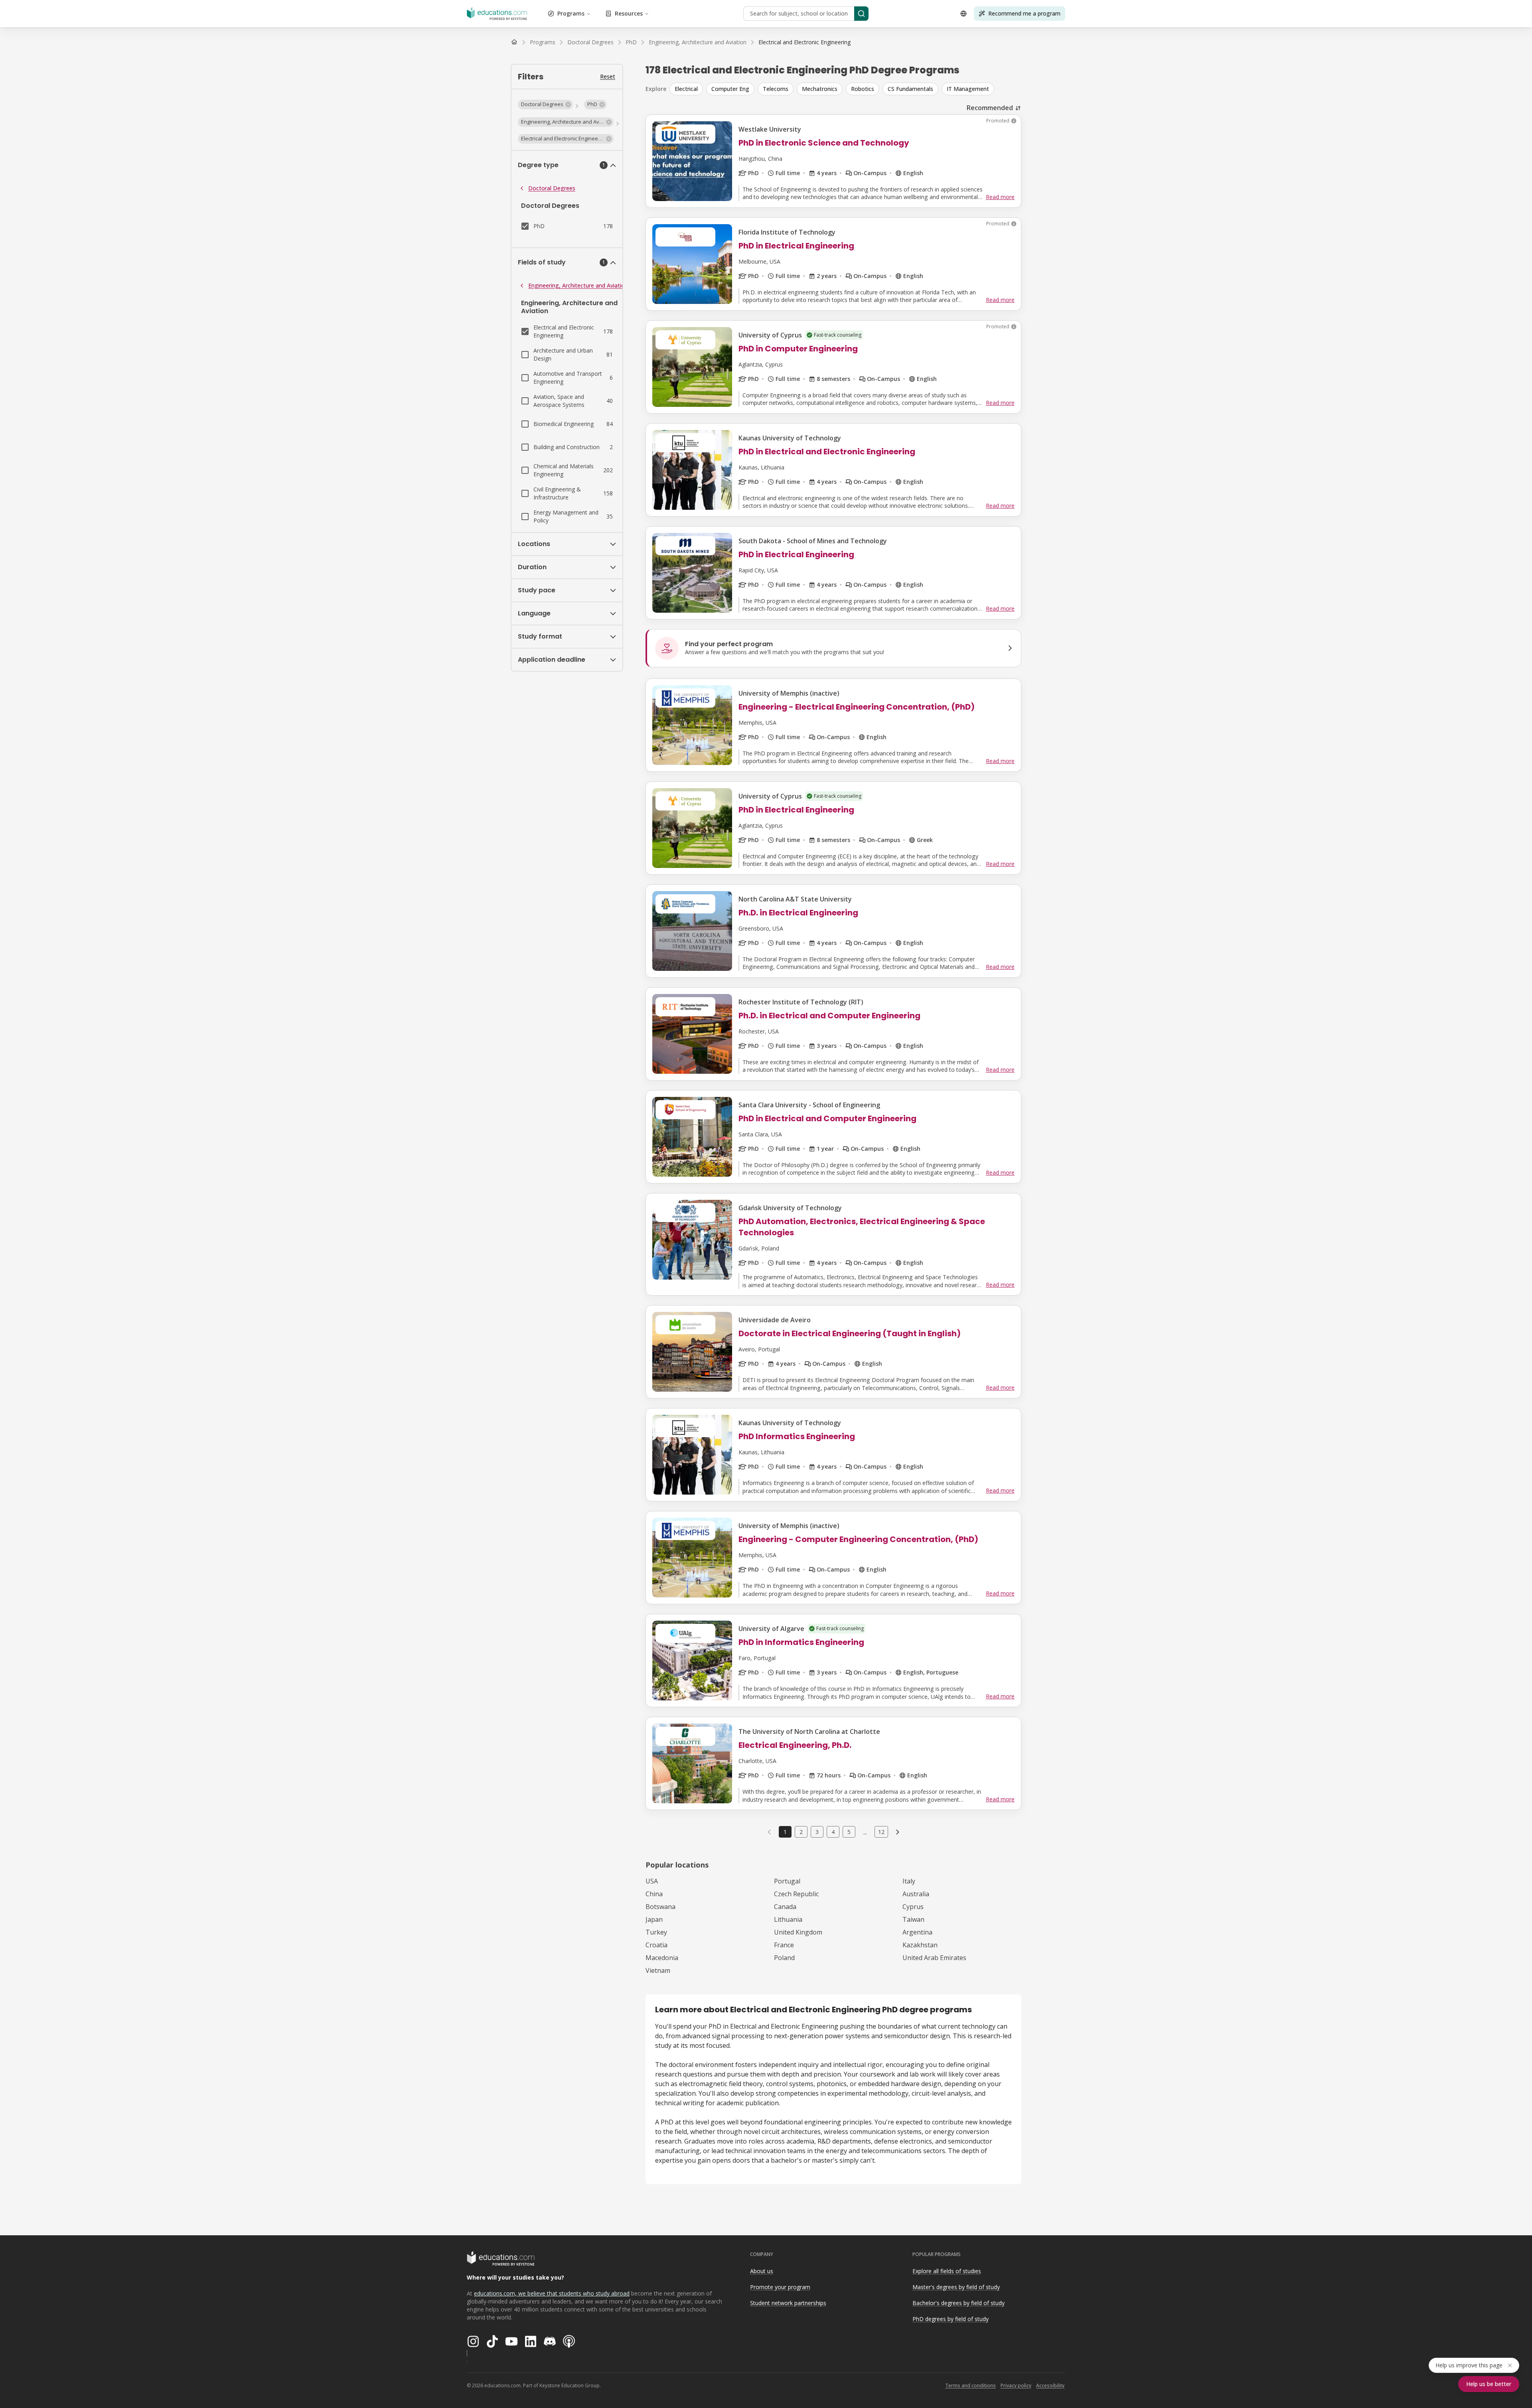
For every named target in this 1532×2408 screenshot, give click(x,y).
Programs (571, 13)
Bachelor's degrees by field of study (958, 2303)
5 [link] (849, 1832)
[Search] (861, 14)
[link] (804, 42)
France (784, 1945)
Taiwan (913, 1919)
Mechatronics (820, 89)
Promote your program (780, 2287)
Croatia (656, 1945)
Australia (916, 1894)
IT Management (968, 89)
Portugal (787, 1881)
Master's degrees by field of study (956, 2287)
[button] (545, 105)
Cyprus (913, 1907)
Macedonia (662, 1958)
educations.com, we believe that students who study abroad (552, 2293)
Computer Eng (730, 89)
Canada (785, 1907)
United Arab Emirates (934, 1958)
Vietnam (658, 1970)
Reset (608, 76)
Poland (784, 1958)
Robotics (863, 89)
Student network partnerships (788, 2303)
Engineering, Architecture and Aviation (578, 285)
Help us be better (1489, 2384)
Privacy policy (1016, 2385)
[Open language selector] (963, 14)
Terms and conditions (970, 2385)
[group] (845, 89)
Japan (654, 1919)
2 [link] (801, 1832)
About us (762, 2271)
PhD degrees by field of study (951, 2319)
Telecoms (776, 89)
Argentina (917, 1932)
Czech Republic (796, 1894)
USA (652, 1881)
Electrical (686, 89)
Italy (909, 1881)
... (865, 1832)
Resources (629, 13)
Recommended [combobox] (990, 108)
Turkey (656, 1932)
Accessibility (1050, 2385)
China (654, 1894)
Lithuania (788, 1919)
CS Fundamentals (910, 89)
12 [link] (881, 1832)
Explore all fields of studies (947, 2271)
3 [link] (817, 1832)
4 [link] (833, 1832)
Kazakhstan (920, 1945)
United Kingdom (798, 1932)
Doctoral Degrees (552, 188)
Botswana (660, 1907)
